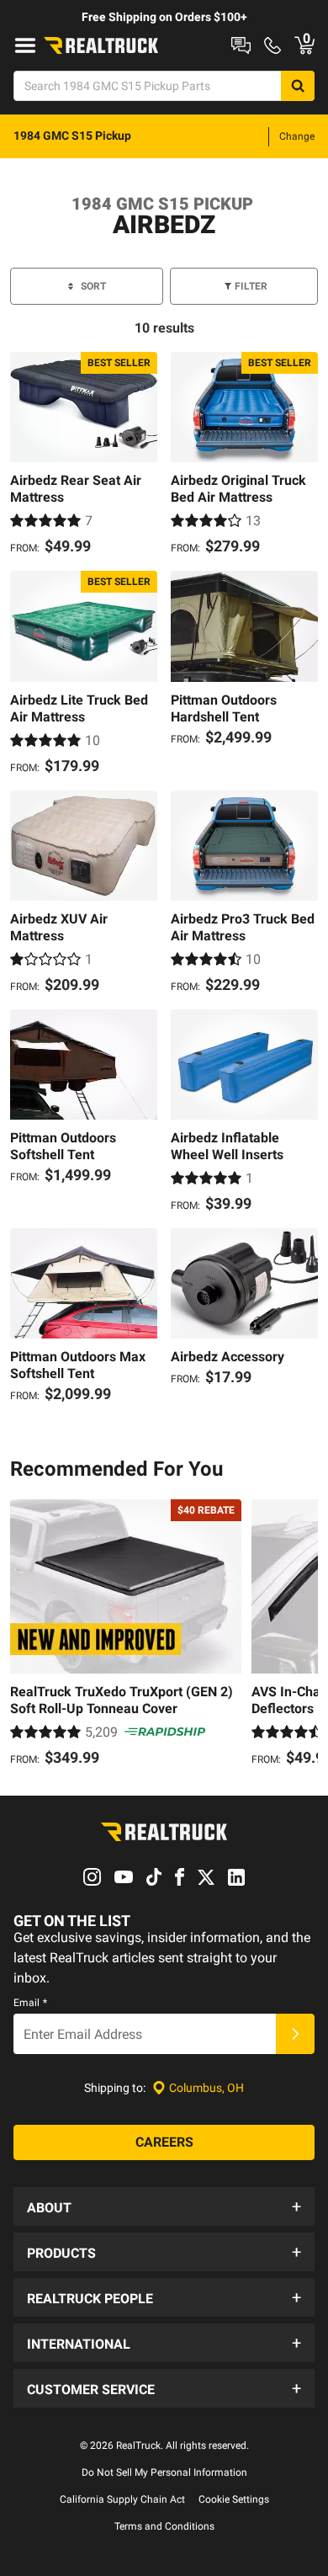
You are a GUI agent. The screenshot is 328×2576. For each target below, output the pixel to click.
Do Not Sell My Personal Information (164, 2472)
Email (30, 2003)
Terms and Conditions (164, 2526)
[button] (164, 2206)
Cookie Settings (234, 2499)
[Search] (298, 86)
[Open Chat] (241, 45)
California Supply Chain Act (122, 2499)
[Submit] (295, 2034)
